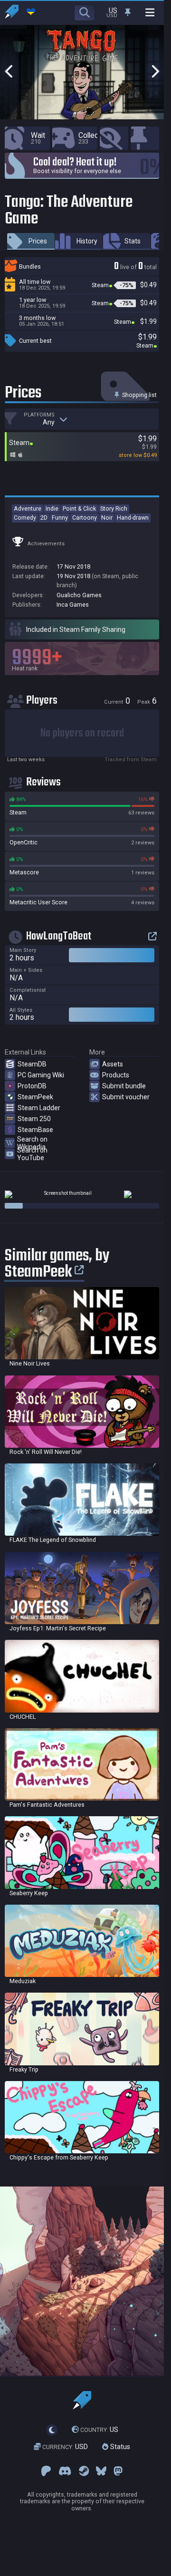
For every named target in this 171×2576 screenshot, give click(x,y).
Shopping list (139, 395)
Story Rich (114, 508)
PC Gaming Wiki (41, 1075)
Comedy (25, 518)
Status (119, 2447)
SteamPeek (35, 1097)
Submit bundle (124, 1086)
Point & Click (79, 508)
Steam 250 (34, 1119)
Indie (52, 508)
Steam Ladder (39, 1108)
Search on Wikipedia (32, 1143)
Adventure (28, 508)
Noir (107, 518)
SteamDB (32, 1064)
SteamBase (35, 1130)
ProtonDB (32, 1086)
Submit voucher (126, 1097)
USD (65, 2447)
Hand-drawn (133, 518)
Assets (113, 1064)
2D (44, 518)
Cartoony (85, 518)
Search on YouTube (32, 1154)
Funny (60, 518)
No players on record (82, 733)
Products (116, 1075)
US (99, 2430)
